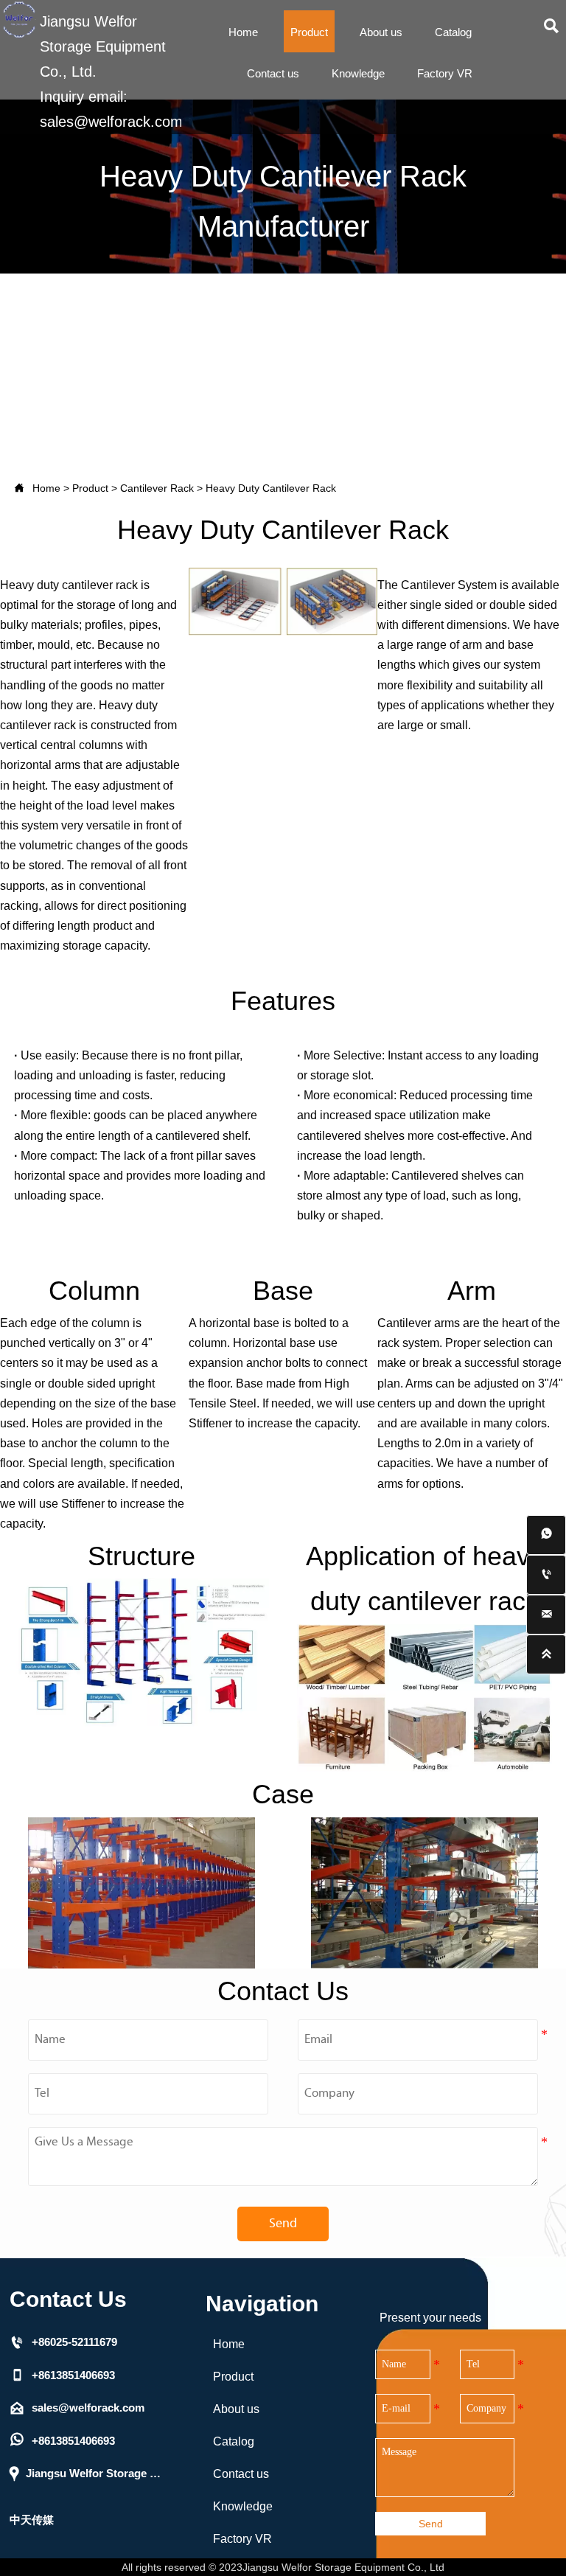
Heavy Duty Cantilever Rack (271, 488)
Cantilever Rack (157, 488)
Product (90, 488)
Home (46, 488)
